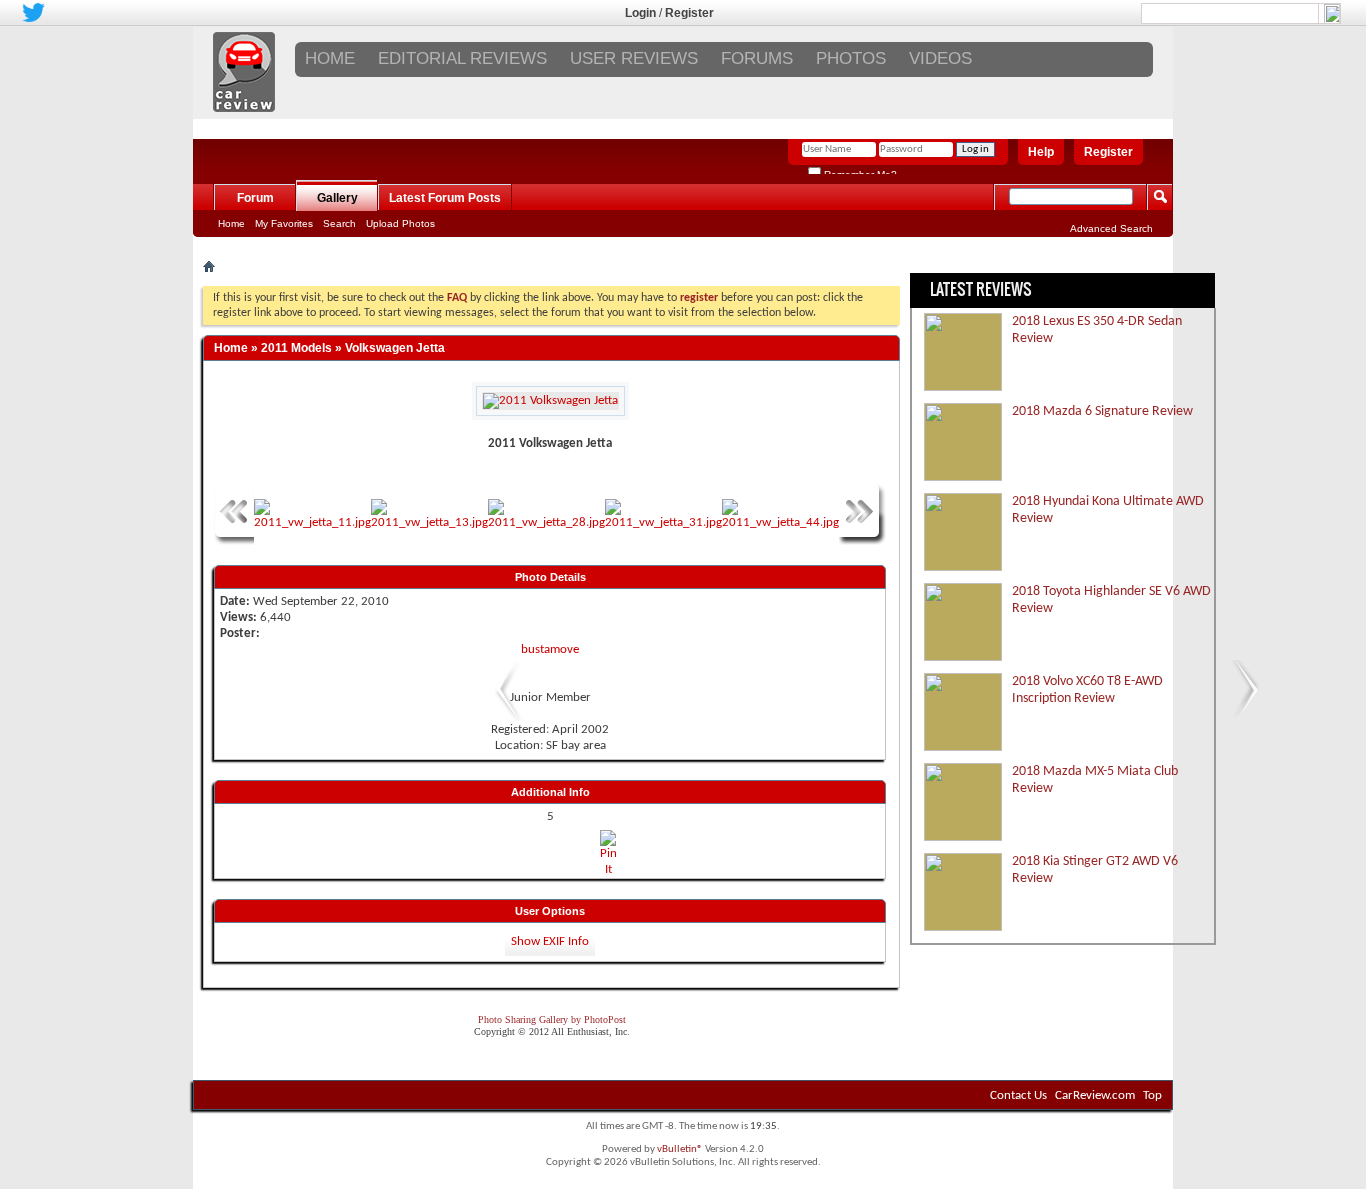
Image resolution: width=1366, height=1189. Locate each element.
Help (1041, 152)
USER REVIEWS (634, 58)
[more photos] (234, 541)
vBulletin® (680, 1149)
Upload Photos (400, 223)
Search (339, 223)
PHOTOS (851, 58)
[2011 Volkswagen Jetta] (503, 717)
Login (640, 13)
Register (689, 13)
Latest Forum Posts (445, 198)
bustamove (550, 649)
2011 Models (296, 348)
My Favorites (284, 223)
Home (330, 58)
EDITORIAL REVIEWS (462, 58)
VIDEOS (940, 58)
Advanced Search (1111, 228)
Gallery (337, 198)
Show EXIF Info (550, 941)
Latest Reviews (981, 289)
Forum (255, 198)
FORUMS (757, 58)
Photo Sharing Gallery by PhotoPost (552, 1019)
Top (1152, 1095)
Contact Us (1018, 1095)
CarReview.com (1095, 1095)
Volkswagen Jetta (395, 348)
